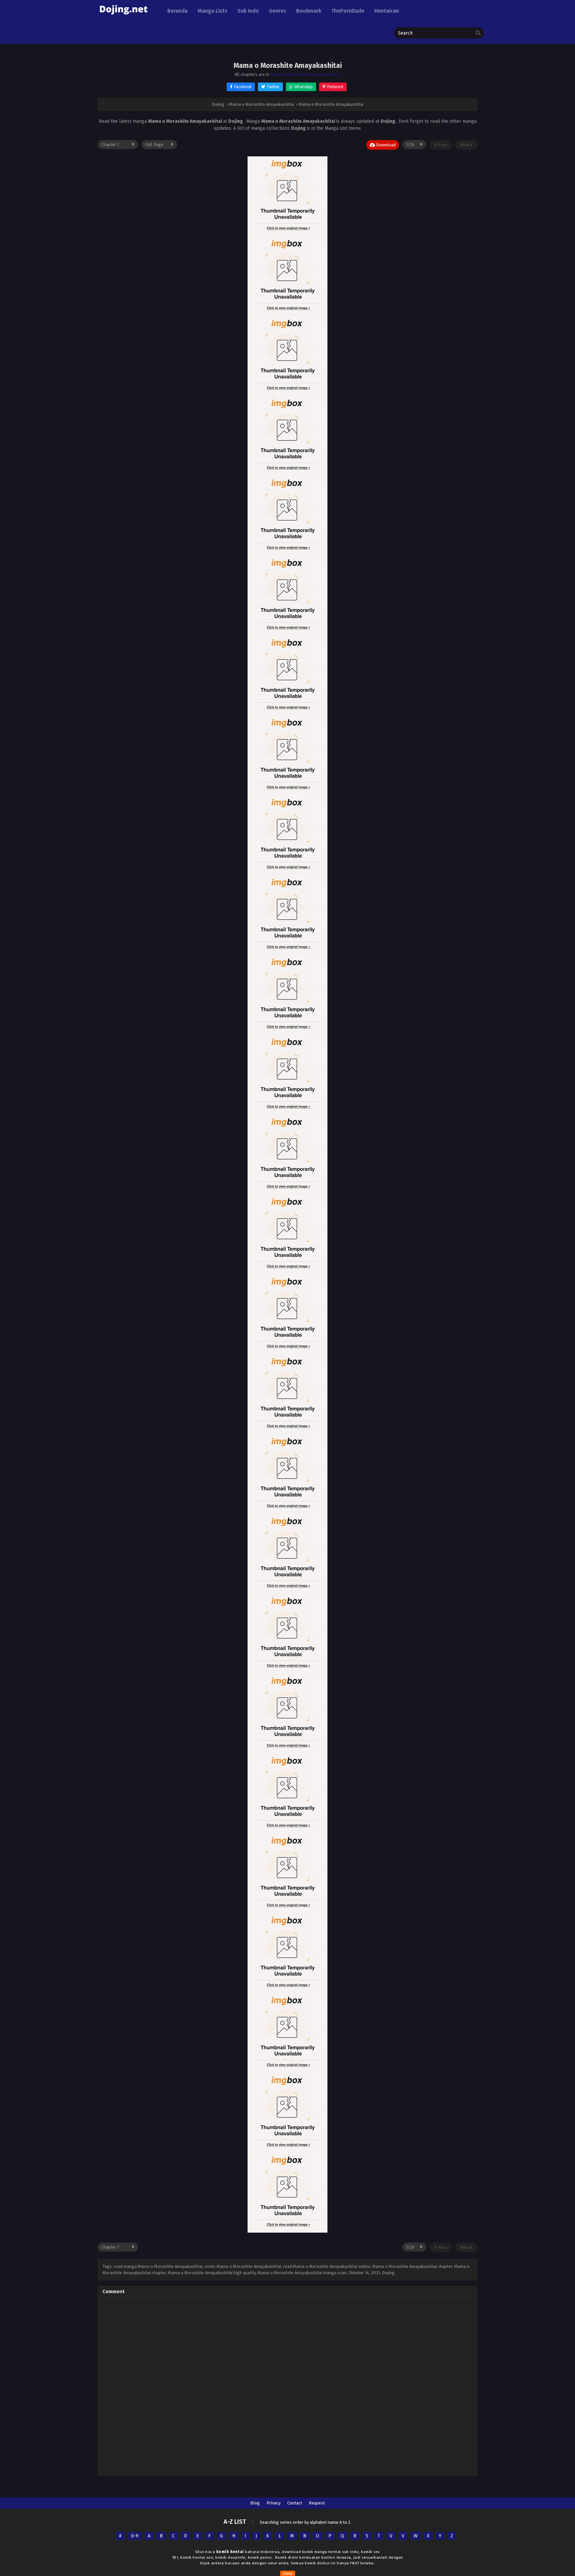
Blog (255, 2503)
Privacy (274, 2503)
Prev (442, 145)
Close (288, 2573)
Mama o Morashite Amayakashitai (305, 74)
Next (465, 145)
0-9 (135, 2536)
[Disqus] (287, 2386)
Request (317, 2503)
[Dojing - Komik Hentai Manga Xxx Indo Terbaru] (123, 17)
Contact (295, 2503)
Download (385, 145)
